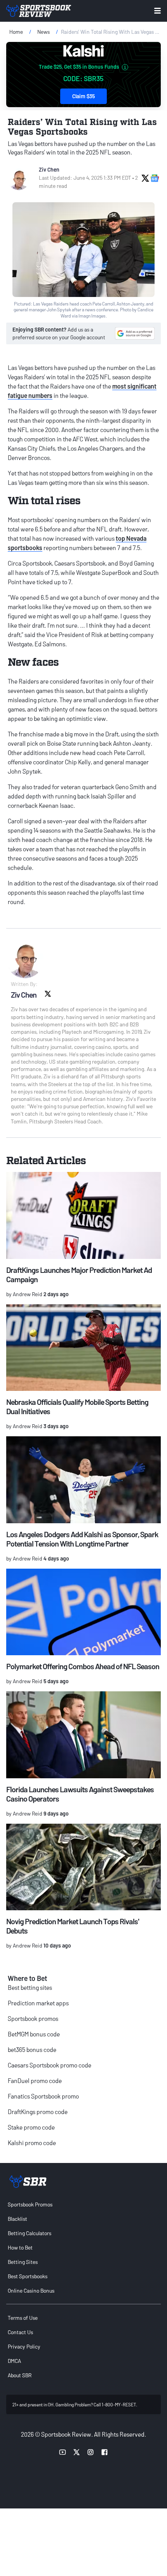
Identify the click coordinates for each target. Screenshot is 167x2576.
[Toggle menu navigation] (157, 11)
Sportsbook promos (33, 2018)
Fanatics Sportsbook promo (43, 2096)
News (43, 32)
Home (16, 32)
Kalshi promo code (32, 2143)
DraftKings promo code (38, 2112)
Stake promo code (31, 2127)
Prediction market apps (38, 2003)
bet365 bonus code (32, 2049)
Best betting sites (30, 1987)
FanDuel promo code (35, 2080)
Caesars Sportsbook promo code (50, 2065)
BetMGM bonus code (34, 2034)
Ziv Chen (49, 169)
